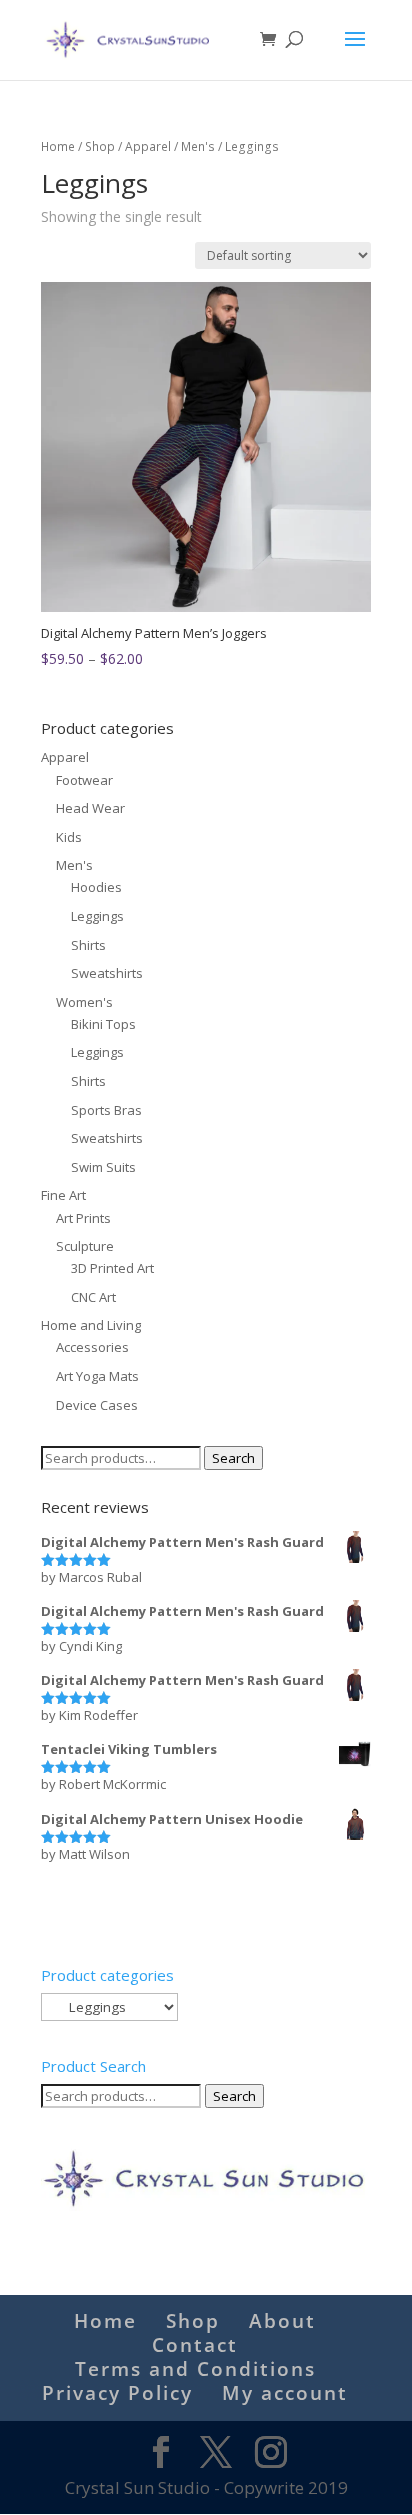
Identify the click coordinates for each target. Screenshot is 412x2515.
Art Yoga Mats (97, 1376)
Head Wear (90, 808)
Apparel (148, 146)
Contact (195, 2345)
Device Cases (97, 1405)
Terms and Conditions (195, 2369)
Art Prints (83, 1218)
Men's (198, 146)
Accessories (92, 1347)
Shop (100, 146)
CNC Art (93, 1297)
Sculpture (85, 1246)
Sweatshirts (107, 973)
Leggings (97, 916)
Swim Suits (103, 1167)
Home (58, 146)
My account (285, 2393)
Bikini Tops (103, 1024)
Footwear (84, 780)
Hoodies (96, 887)
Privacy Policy (117, 2393)
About (282, 2321)
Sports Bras (106, 1110)
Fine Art (63, 1195)
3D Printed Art (112, 1268)
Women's (84, 1002)
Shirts (88, 945)
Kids (69, 837)
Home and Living (91, 1325)
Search (233, 1458)
